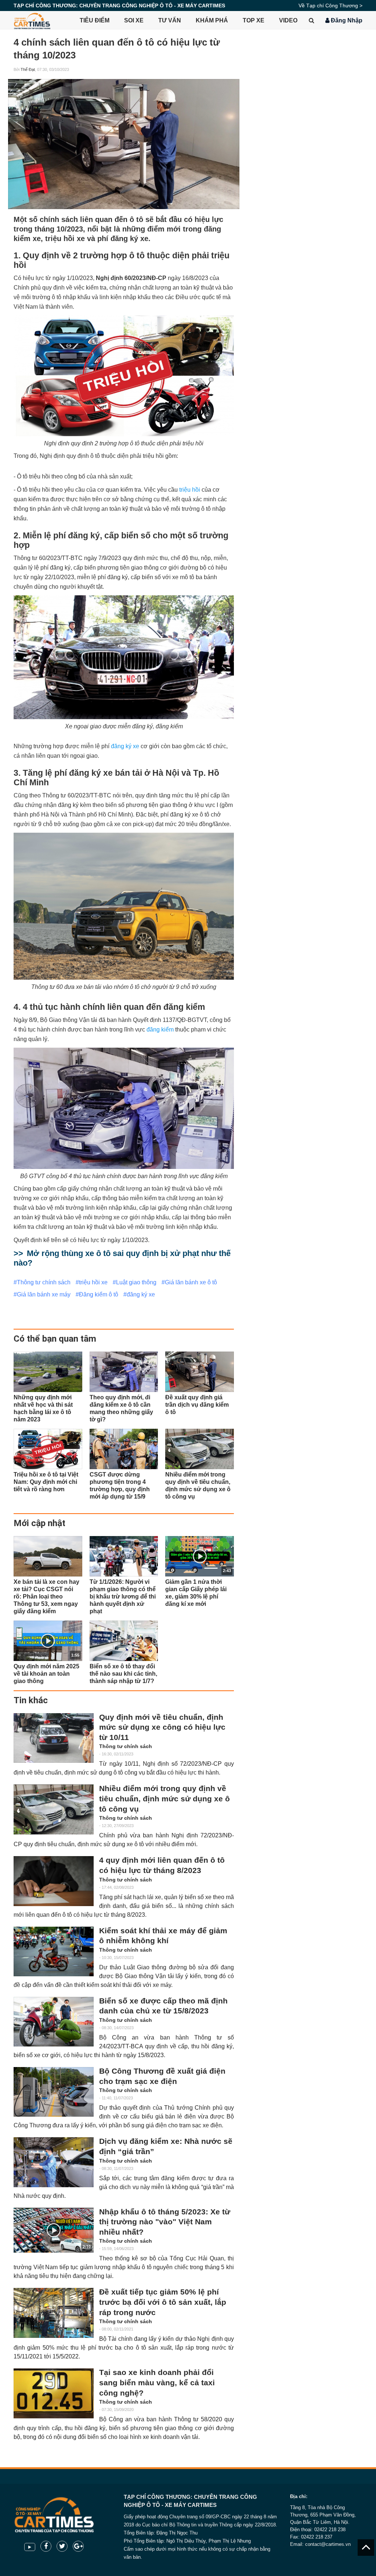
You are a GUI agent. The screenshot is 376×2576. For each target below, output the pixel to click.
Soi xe (134, 20)
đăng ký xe (125, 746)
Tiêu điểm (95, 20)
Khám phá (212, 20)
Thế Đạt (28, 69)
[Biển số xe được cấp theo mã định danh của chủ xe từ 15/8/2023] (54, 2022)
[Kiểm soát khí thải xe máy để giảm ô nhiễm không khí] (54, 1951)
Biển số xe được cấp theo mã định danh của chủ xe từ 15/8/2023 (163, 2006)
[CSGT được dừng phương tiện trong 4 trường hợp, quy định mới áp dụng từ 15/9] (124, 1449)
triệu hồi (190, 490)
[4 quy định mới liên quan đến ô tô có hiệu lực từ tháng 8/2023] (54, 1881)
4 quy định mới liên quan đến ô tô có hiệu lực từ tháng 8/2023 (162, 1865)
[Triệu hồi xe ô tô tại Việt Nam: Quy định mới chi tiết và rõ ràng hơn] (48, 1449)
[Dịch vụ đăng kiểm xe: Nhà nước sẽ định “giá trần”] (54, 2162)
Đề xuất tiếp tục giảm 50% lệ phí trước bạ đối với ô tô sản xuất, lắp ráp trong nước (163, 2302)
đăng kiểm (160, 1029)
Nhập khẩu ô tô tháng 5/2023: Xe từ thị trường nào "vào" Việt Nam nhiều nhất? (165, 2222)
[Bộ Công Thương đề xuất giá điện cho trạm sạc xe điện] (54, 2092)
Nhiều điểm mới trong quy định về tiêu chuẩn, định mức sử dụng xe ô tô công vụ (164, 1799)
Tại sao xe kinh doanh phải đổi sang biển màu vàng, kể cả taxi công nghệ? (157, 2383)
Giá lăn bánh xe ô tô (191, 1282)
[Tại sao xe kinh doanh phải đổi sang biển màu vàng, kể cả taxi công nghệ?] (54, 2393)
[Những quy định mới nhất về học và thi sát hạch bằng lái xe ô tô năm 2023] (48, 1372)
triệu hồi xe (93, 1282)
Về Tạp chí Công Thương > (330, 6)
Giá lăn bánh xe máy (44, 1294)
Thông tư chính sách (44, 1282)
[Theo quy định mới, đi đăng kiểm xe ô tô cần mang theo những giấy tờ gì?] (124, 1372)
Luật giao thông (136, 1282)
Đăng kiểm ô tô (99, 1294)
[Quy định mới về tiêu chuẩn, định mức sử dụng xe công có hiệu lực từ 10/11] (54, 1738)
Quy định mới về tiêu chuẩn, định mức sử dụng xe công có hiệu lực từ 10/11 (162, 1727)
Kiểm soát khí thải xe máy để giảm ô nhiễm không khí (163, 1936)
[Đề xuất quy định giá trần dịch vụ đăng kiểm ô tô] (200, 1372)
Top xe (254, 20)
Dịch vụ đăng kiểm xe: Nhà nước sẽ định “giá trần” (166, 2146)
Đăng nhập (346, 20)
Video (288, 20)
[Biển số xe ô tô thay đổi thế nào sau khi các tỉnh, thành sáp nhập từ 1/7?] (124, 1641)
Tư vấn (170, 20)
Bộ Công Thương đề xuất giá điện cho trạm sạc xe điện (162, 2076)
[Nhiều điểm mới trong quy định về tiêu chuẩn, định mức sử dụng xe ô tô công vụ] (200, 1449)
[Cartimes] (32, 20)
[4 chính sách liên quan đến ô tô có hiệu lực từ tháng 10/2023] (124, 144)
